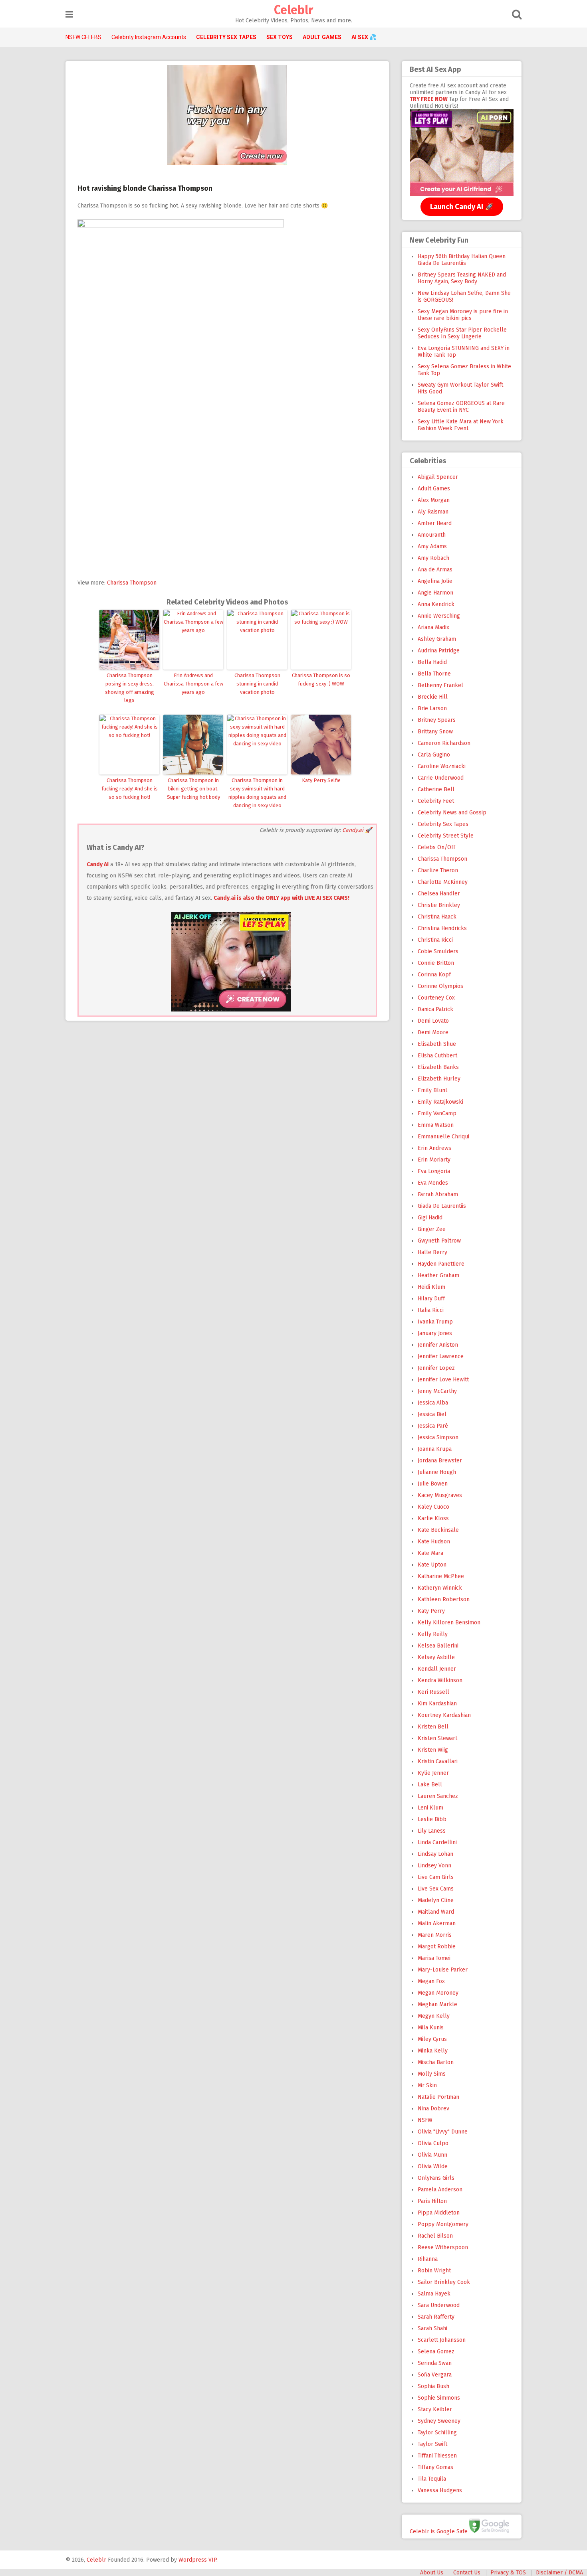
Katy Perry (431, 1611)
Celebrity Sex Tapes (443, 824)
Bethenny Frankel (440, 685)
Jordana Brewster (440, 1461)
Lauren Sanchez (438, 1796)
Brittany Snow (435, 732)
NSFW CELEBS (83, 37)
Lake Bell (430, 1785)
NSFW (425, 2120)
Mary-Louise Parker (443, 1970)
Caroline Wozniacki (442, 766)
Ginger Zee (432, 1229)
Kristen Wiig (433, 1750)
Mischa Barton (436, 2062)
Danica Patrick (435, 1009)
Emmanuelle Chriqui (443, 1137)
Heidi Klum (431, 1287)
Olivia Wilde (433, 2166)
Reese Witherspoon (443, 2247)
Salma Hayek (434, 2294)
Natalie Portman (438, 2097)
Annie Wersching (439, 616)
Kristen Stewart (437, 1738)
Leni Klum (430, 1808)
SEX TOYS (280, 37)
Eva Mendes (433, 1183)
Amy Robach (433, 558)
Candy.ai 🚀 (357, 830)
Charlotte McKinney (443, 882)
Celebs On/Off (436, 847)
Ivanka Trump (435, 1322)
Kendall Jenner (437, 1669)
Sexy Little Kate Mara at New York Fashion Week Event (461, 425)
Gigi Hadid (430, 1218)
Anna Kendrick (436, 604)
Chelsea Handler (439, 894)
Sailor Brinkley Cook (444, 2282)
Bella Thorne (434, 674)
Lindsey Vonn (434, 1866)
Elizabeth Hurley (439, 1079)
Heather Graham (438, 1275)
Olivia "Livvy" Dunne (443, 2132)
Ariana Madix (433, 627)
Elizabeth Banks (438, 1067)
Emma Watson (436, 1125)
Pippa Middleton (439, 2213)
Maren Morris (435, 1935)
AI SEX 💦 (364, 37)
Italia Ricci (431, 1310)
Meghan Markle (437, 2004)
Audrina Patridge (439, 651)
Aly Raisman (433, 512)
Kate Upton (432, 1565)
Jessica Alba (433, 1403)
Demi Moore (433, 1032)
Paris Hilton (432, 2201)
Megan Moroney (438, 1993)
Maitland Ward (436, 1912)
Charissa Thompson (132, 583)
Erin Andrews (434, 1148)
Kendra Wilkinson (440, 1680)
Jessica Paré (433, 1426)
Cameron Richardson (444, 743)
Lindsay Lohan (435, 1854)
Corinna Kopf (434, 975)
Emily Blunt (432, 1090)
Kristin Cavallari (438, 1761)
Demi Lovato (433, 1021)
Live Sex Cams (436, 1889)
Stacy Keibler (435, 2409)
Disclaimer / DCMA (559, 2573)
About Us (432, 2573)
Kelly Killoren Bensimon (449, 1623)
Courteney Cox (436, 998)
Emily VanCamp (437, 1113)
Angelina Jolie (435, 581)
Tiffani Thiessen (437, 2456)
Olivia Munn (432, 2155)
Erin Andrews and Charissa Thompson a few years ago (193, 684)
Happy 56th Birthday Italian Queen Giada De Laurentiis (462, 260)
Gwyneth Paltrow (439, 1241)
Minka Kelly (433, 2051)
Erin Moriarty (434, 1160)
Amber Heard (435, 523)
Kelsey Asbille (436, 1657)
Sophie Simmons (439, 2398)
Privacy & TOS (508, 2573)
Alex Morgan (434, 500)
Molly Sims (432, 2074)
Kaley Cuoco (433, 1507)
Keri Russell (433, 1692)
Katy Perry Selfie (321, 780)
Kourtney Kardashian (444, 1715)
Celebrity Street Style (446, 836)
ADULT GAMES (322, 37)
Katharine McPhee (441, 1576)
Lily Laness (432, 1831)
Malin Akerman (437, 1923)
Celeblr (293, 10)
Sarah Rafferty (436, 2317)
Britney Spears (437, 720)
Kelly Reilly (433, 1634)
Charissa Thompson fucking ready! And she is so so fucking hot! (130, 789)
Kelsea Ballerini (438, 1646)
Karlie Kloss (433, 1518)
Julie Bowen (433, 1484)
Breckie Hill (433, 697)
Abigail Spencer (438, 477)
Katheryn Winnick (440, 1588)
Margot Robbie (437, 1947)
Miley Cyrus (432, 2039)
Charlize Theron (438, 870)
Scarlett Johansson (442, 2340)
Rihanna (428, 2259)
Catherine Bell (436, 789)
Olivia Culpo (433, 2143)
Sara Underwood (439, 2305)
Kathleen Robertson (444, 1599)
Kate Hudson (434, 1542)
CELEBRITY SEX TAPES (226, 37)
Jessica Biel (432, 1414)
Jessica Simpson (438, 1437)
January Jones (435, 1333)
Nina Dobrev (433, 2109)
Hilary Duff (431, 1299)
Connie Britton (436, 963)
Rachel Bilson (435, 2236)
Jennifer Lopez (436, 1368)
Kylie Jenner (433, 1773)
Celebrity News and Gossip (452, 813)
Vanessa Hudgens (440, 2490)
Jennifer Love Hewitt (443, 1380)
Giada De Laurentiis (442, 1206)
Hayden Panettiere (441, 1264)
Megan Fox (431, 1981)
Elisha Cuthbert (437, 1056)
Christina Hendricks (442, 928)
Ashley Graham (437, 639)
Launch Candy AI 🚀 (462, 207)
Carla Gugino (434, 755)
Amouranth (432, 535)
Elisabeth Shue (437, 1044)
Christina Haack (437, 917)
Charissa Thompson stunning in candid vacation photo (257, 684)
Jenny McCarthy (437, 1391)
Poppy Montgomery (443, 2224)
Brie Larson (432, 708)
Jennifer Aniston (438, 1345)
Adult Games (434, 489)
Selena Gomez (436, 2352)
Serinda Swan (435, 2363)
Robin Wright (434, 2271)
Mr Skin (427, 2085)
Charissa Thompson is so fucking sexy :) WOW (321, 680)
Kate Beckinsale (438, 1530)
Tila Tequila (432, 2479)
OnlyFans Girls (436, 2178)
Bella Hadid (432, 662)
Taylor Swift (432, 2444)
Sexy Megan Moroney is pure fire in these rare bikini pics (463, 315)
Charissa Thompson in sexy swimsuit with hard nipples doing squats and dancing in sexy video (257, 793)
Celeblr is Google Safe (439, 2531)
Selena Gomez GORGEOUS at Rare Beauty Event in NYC (461, 407)
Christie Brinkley (439, 905)
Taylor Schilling (437, 2433)
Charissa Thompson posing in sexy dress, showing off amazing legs (130, 688)
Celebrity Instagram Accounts (149, 37)
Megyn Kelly (434, 2016)
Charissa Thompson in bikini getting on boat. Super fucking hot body (193, 789)
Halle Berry (432, 1252)
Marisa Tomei (434, 1958)
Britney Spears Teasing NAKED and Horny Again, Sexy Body (462, 278)
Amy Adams (432, 546)
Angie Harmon (435, 593)
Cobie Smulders (438, 951)
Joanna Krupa (435, 1449)
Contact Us (467, 2573)
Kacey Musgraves (440, 1495)
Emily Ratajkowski (440, 1102)
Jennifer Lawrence (441, 1356)
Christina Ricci (435, 940)
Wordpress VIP (197, 2560)
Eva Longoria (434, 1171)
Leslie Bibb (432, 1819)
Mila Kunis (431, 2028)
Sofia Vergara (435, 2375)
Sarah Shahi (432, 2328)
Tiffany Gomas (435, 2467)
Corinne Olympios (440, 986)
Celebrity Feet (436, 801)
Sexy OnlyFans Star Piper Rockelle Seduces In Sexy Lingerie (462, 333)
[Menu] (69, 15)
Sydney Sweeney (439, 2421)
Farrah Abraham (438, 1194)
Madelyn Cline (436, 1900)
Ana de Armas (435, 570)
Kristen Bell (433, 1727)
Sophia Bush (433, 2386)
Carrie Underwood (441, 778)
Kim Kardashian (437, 1704)
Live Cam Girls (436, 1877)
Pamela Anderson (440, 2190)
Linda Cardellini (437, 1842)
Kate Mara (430, 1553)
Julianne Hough (437, 1472)
